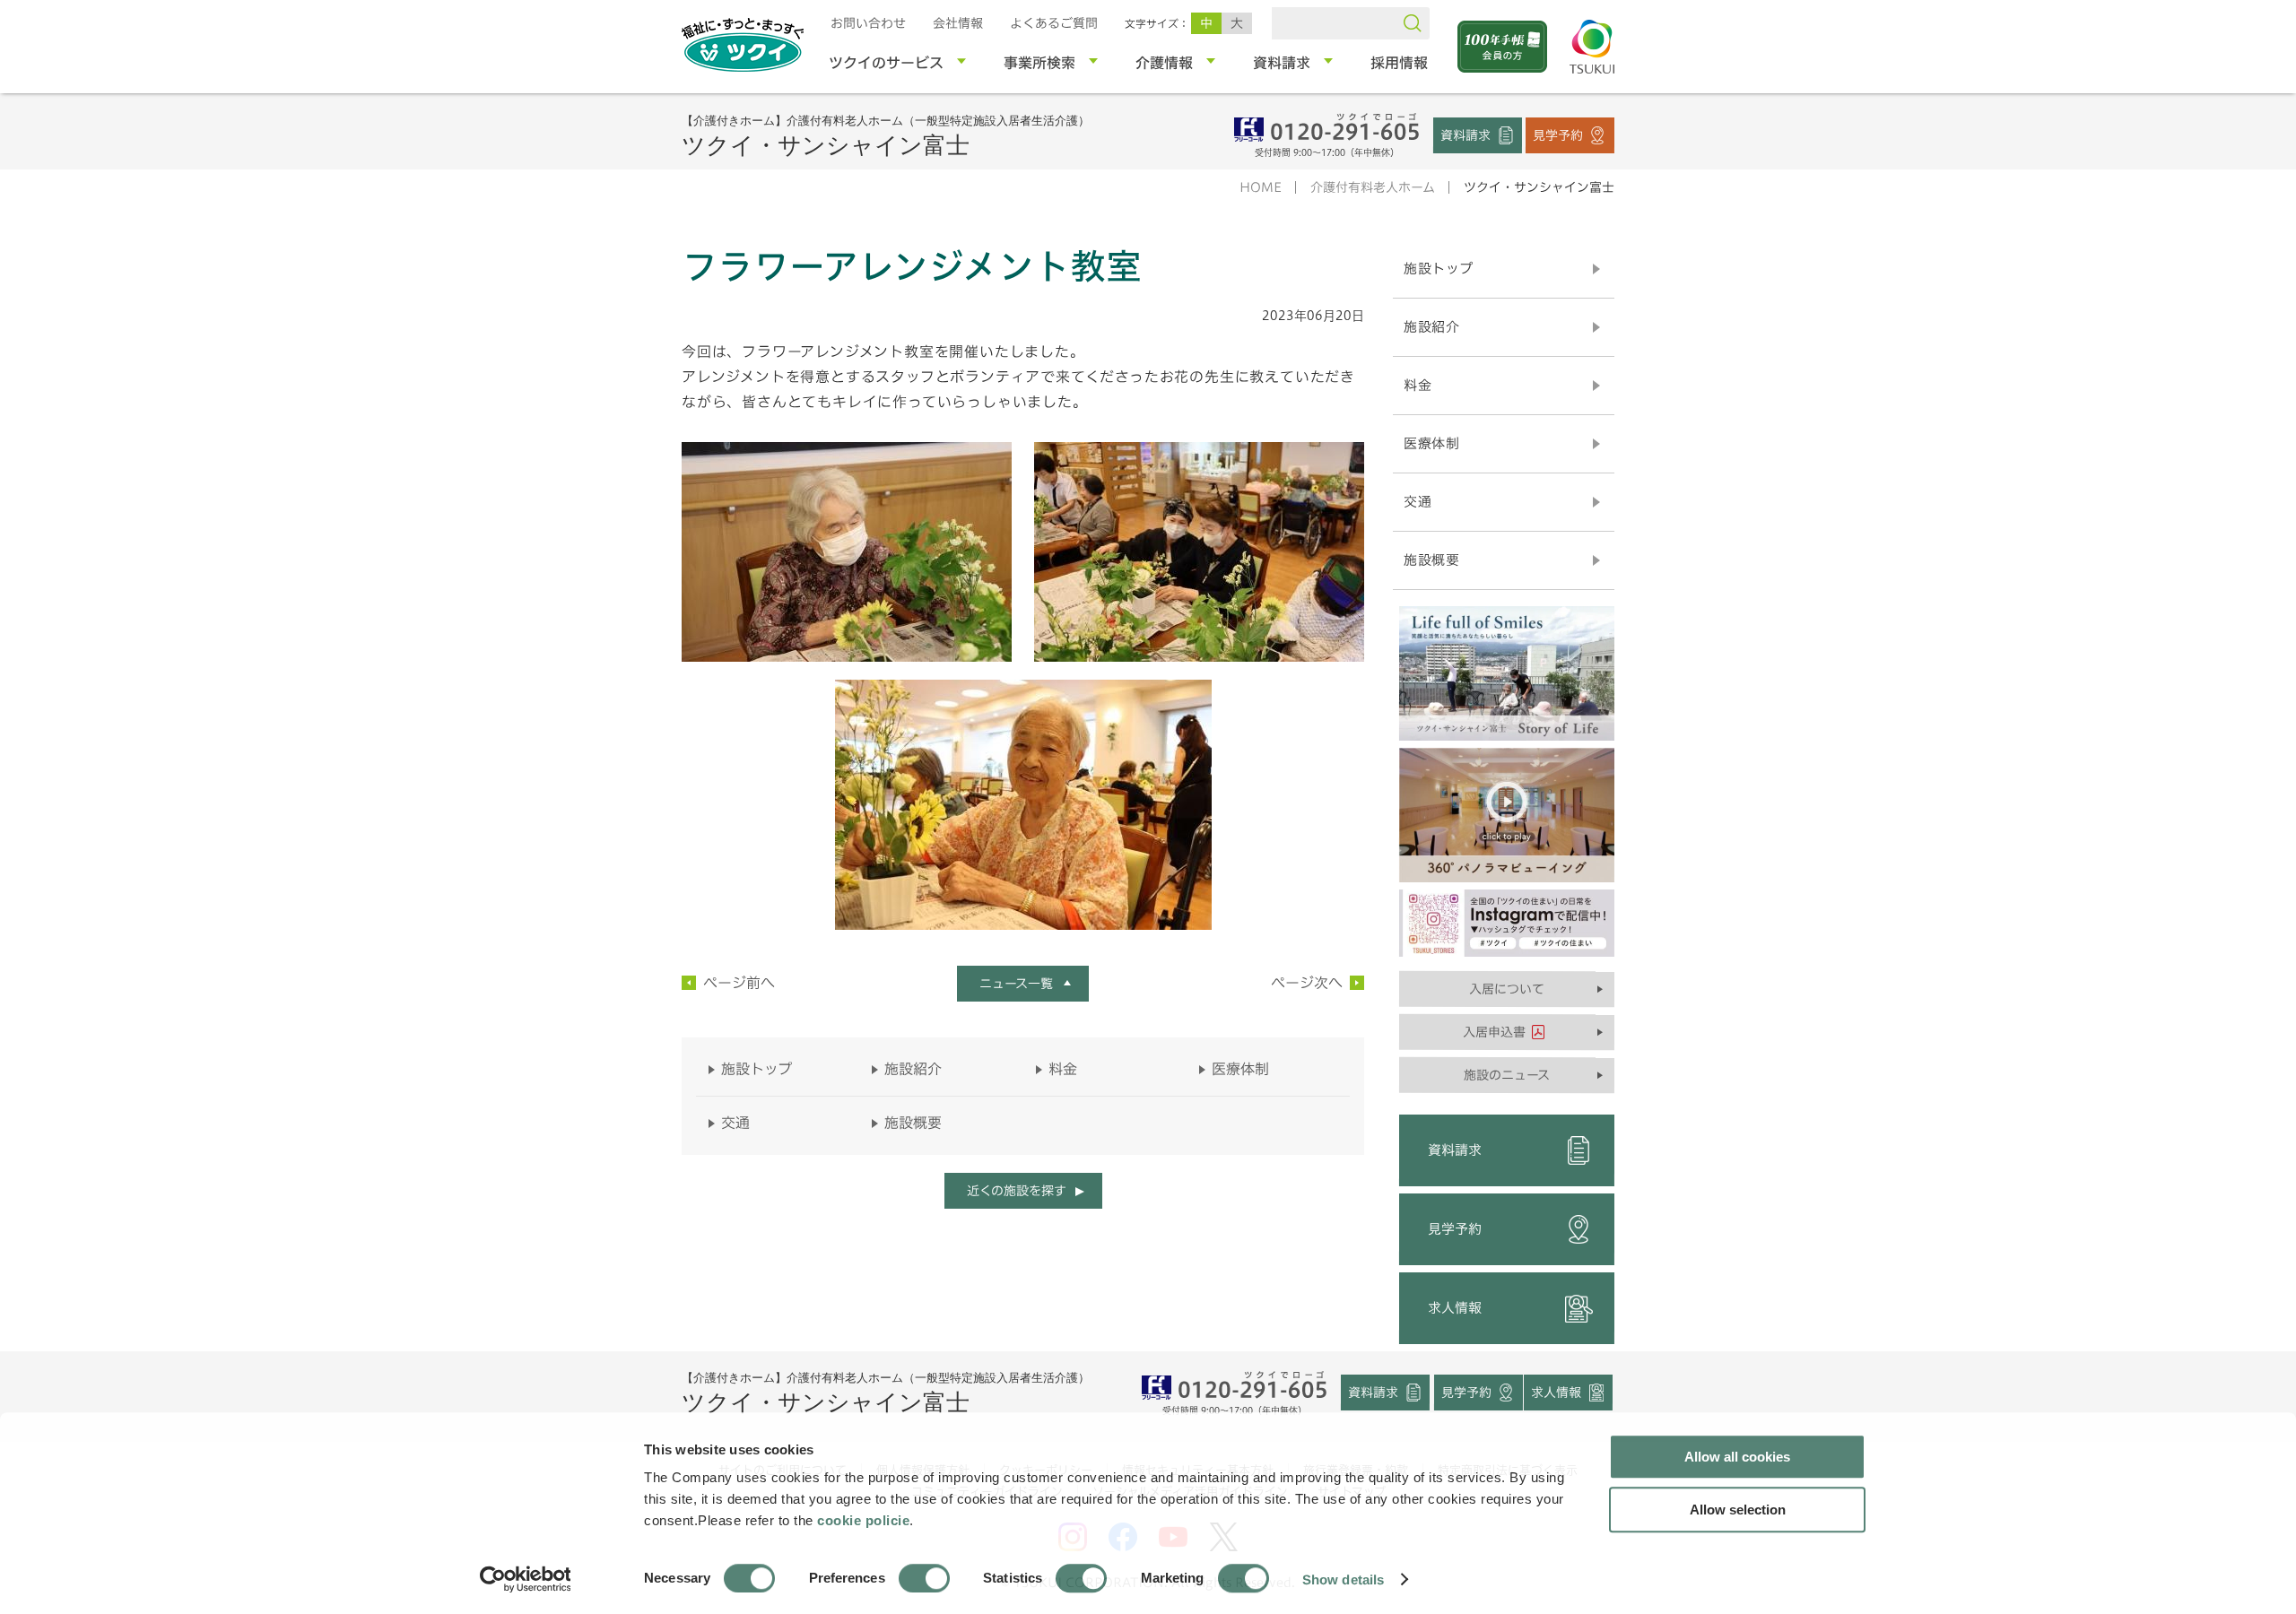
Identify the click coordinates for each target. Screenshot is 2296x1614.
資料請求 (1465, 134)
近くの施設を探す (1016, 1191)
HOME (1261, 187)
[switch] (924, 1578)
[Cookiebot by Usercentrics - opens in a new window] (524, 1579)
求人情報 (1455, 1308)
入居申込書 (1494, 1032)
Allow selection (1738, 1510)
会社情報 (958, 23)
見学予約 (1558, 134)
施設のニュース (1507, 1075)
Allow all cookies (1737, 1457)
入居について (1507, 989)
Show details (1343, 1579)
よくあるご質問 (1054, 23)
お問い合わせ (868, 23)
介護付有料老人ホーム (1373, 187)
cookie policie (863, 1520)
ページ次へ (1307, 983)
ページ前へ (739, 983)
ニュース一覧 (1016, 984)
